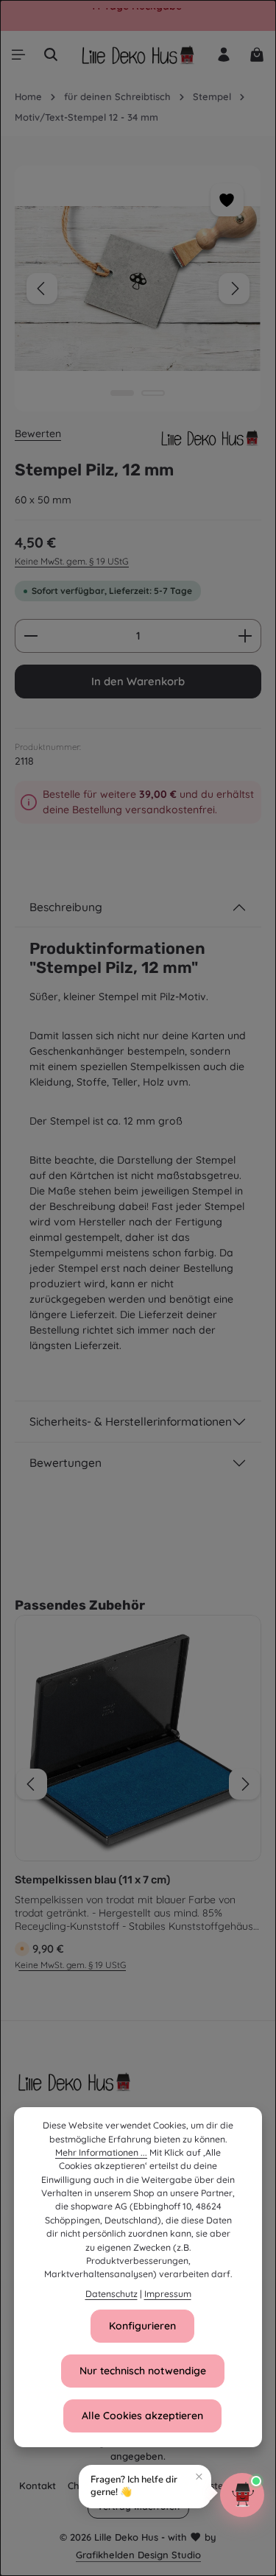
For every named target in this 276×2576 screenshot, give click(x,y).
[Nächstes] (234, 289)
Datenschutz (112, 2294)
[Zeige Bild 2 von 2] (153, 393)
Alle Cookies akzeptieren (142, 2416)
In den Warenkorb (138, 681)
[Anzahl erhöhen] (245, 636)
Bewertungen (66, 1462)
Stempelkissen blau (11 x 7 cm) (92, 1880)
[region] (138, 289)
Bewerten (38, 434)
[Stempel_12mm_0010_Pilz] (138, 289)
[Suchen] (51, 54)
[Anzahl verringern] (31, 636)
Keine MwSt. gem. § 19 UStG (72, 561)
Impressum (168, 2294)
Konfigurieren (142, 2326)
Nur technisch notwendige (143, 2371)
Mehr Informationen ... (101, 2152)
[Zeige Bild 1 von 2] (122, 393)
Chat (78, 2485)
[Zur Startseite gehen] (138, 54)
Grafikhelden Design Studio (138, 2555)
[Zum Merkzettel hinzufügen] (227, 200)
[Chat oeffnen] (242, 2495)
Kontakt (38, 2485)
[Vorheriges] (42, 289)
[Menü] (18, 54)
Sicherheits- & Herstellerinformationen (131, 1421)
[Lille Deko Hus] (210, 438)
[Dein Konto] (224, 54)
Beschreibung (66, 907)
